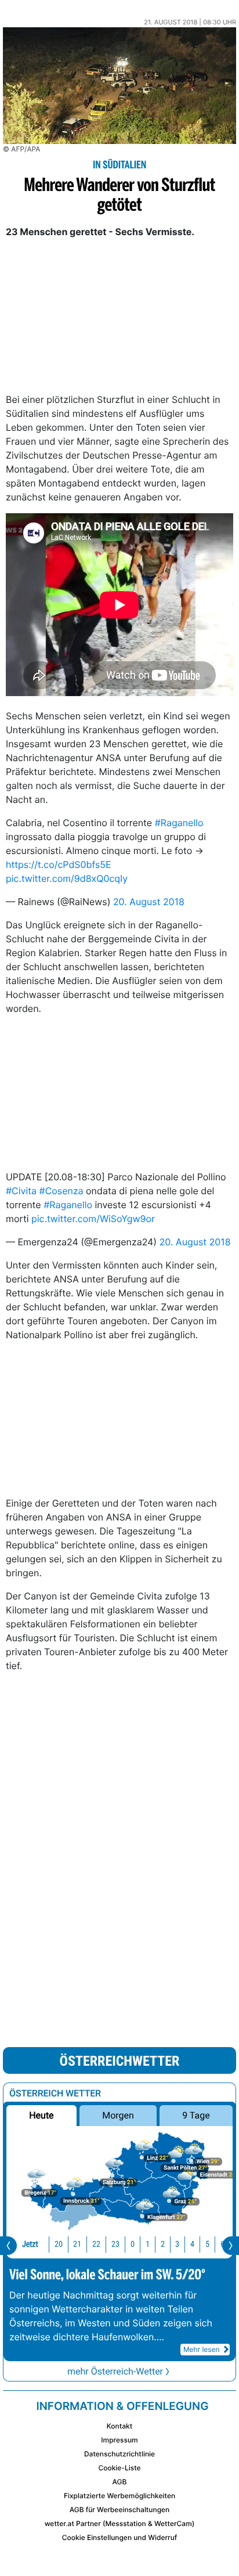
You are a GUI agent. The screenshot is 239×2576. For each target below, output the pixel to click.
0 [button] (133, 2244)
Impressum (119, 2440)
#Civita (21, 1191)
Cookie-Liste (119, 2468)
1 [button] (148, 2244)
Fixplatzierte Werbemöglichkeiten (119, 2496)
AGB (120, 2482)
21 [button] (77, 2244)
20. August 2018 (149, 902)
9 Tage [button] (196, 2115)
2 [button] (163, 2244)
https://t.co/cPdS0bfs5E (59, 864)
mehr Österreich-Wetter (115, 2371)
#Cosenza (61, 1191)
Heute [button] (41, 2115)
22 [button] (96, 2244)
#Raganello (179, 823)
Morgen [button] (118, 2115)
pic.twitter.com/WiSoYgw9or (93, 1219)
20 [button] (59, 2244)
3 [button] (177, 2244)
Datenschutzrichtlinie (119, 2454)
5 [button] (207, 2244)
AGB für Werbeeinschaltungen (120, 2510)
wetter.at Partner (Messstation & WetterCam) (120, 2523)
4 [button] (192, 2244)
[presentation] (8, 2246)
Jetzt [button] (30, 2244)
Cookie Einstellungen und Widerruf (120, 2537)
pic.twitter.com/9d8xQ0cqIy (67, 878)
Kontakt (119, 2426)
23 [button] (115, 2244)
